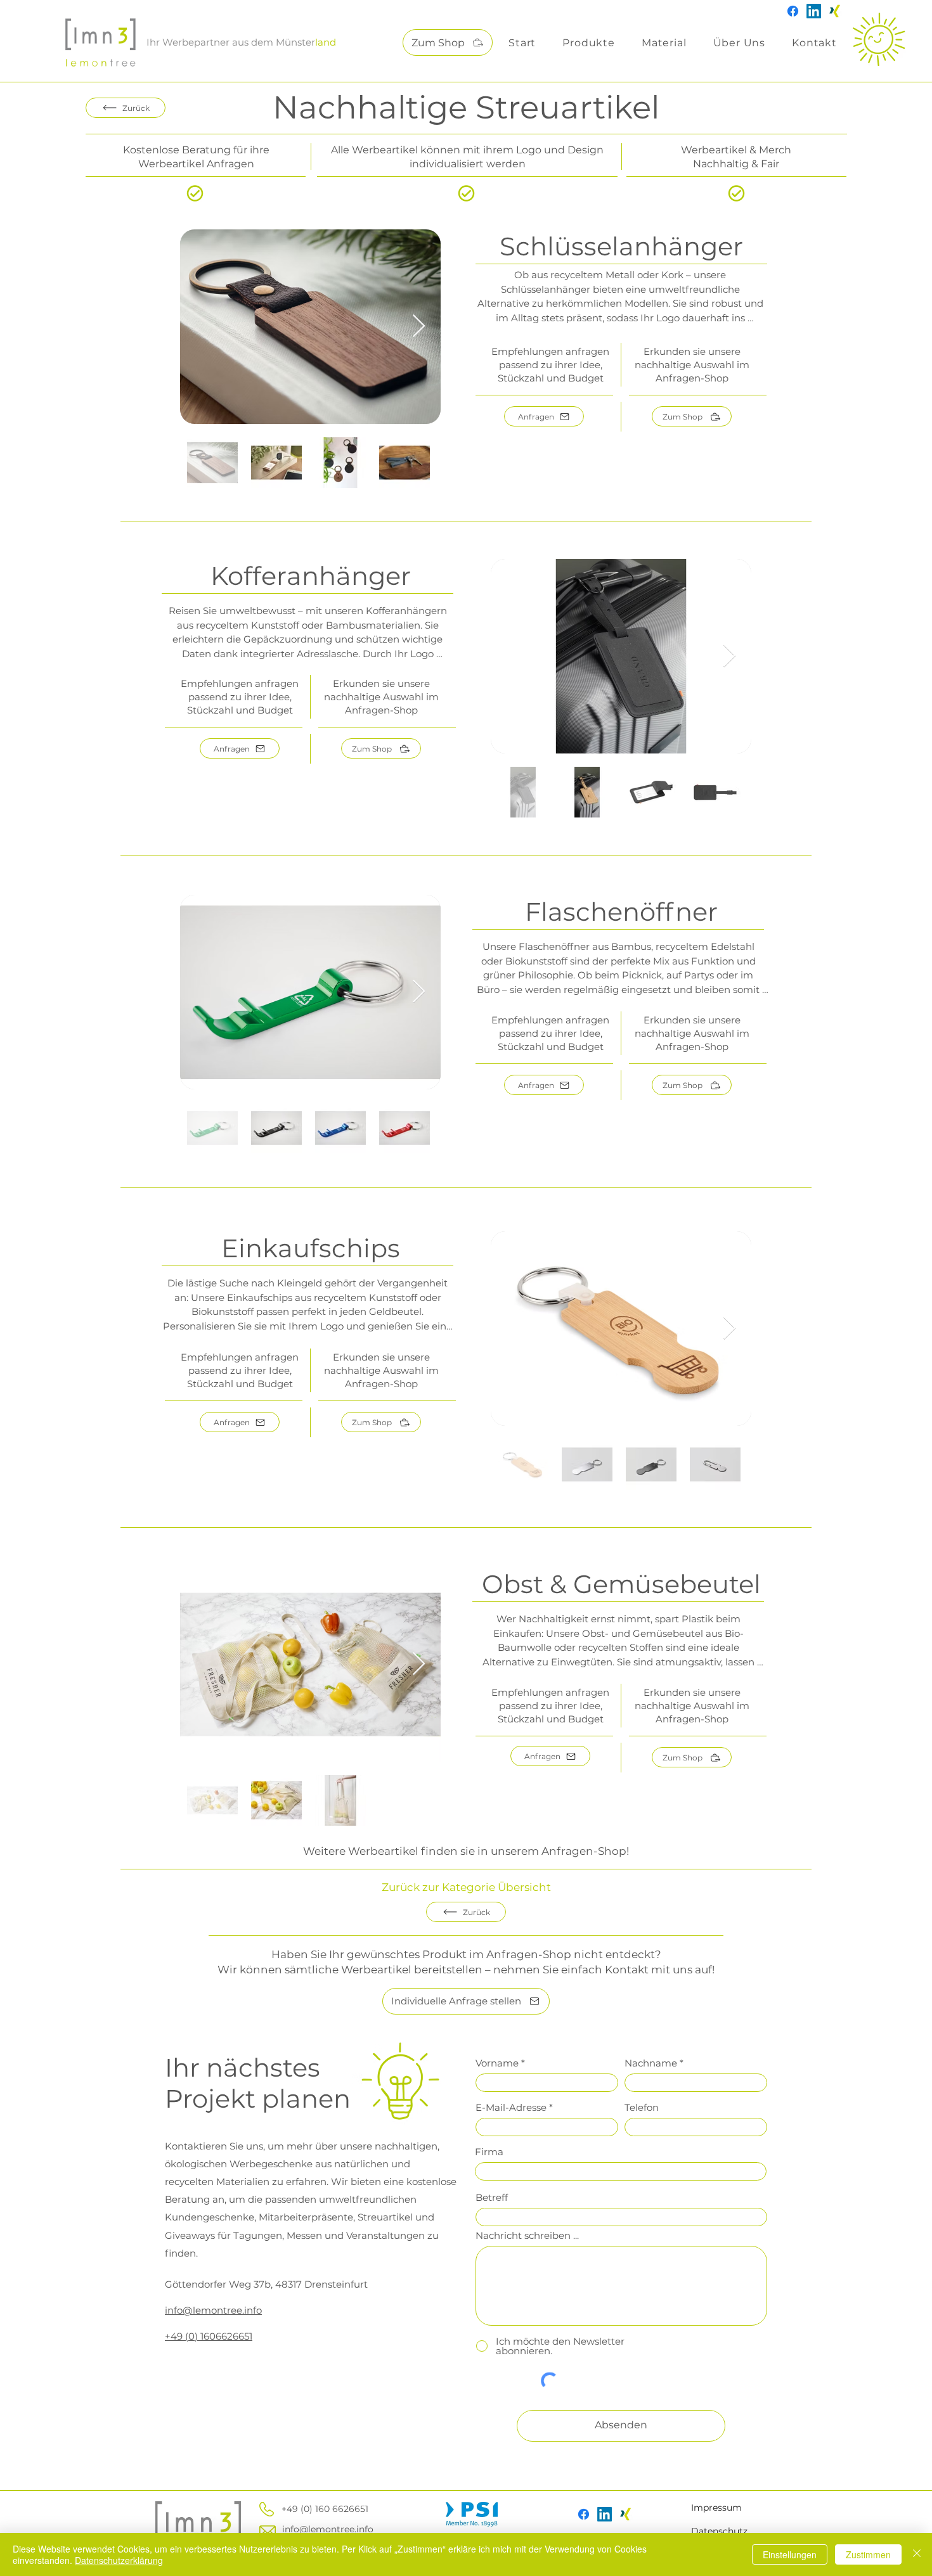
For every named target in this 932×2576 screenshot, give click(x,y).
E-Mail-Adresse (511, 2107)
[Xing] (835, 11)
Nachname (651, 2063)
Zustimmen (868, 2554)
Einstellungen (790, 2554)
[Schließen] (917, 2554)
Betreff (492, 2197)
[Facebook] (793, 11)
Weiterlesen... (620, 334)
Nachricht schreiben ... (527, 2235)
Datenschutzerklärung (119, 2560)
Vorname (497, 2063)
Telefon (642, 2107)
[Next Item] (419, 327)
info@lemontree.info (328, 2529)
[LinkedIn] (814, 11)
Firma (489, 2152)
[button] (589, 43)
